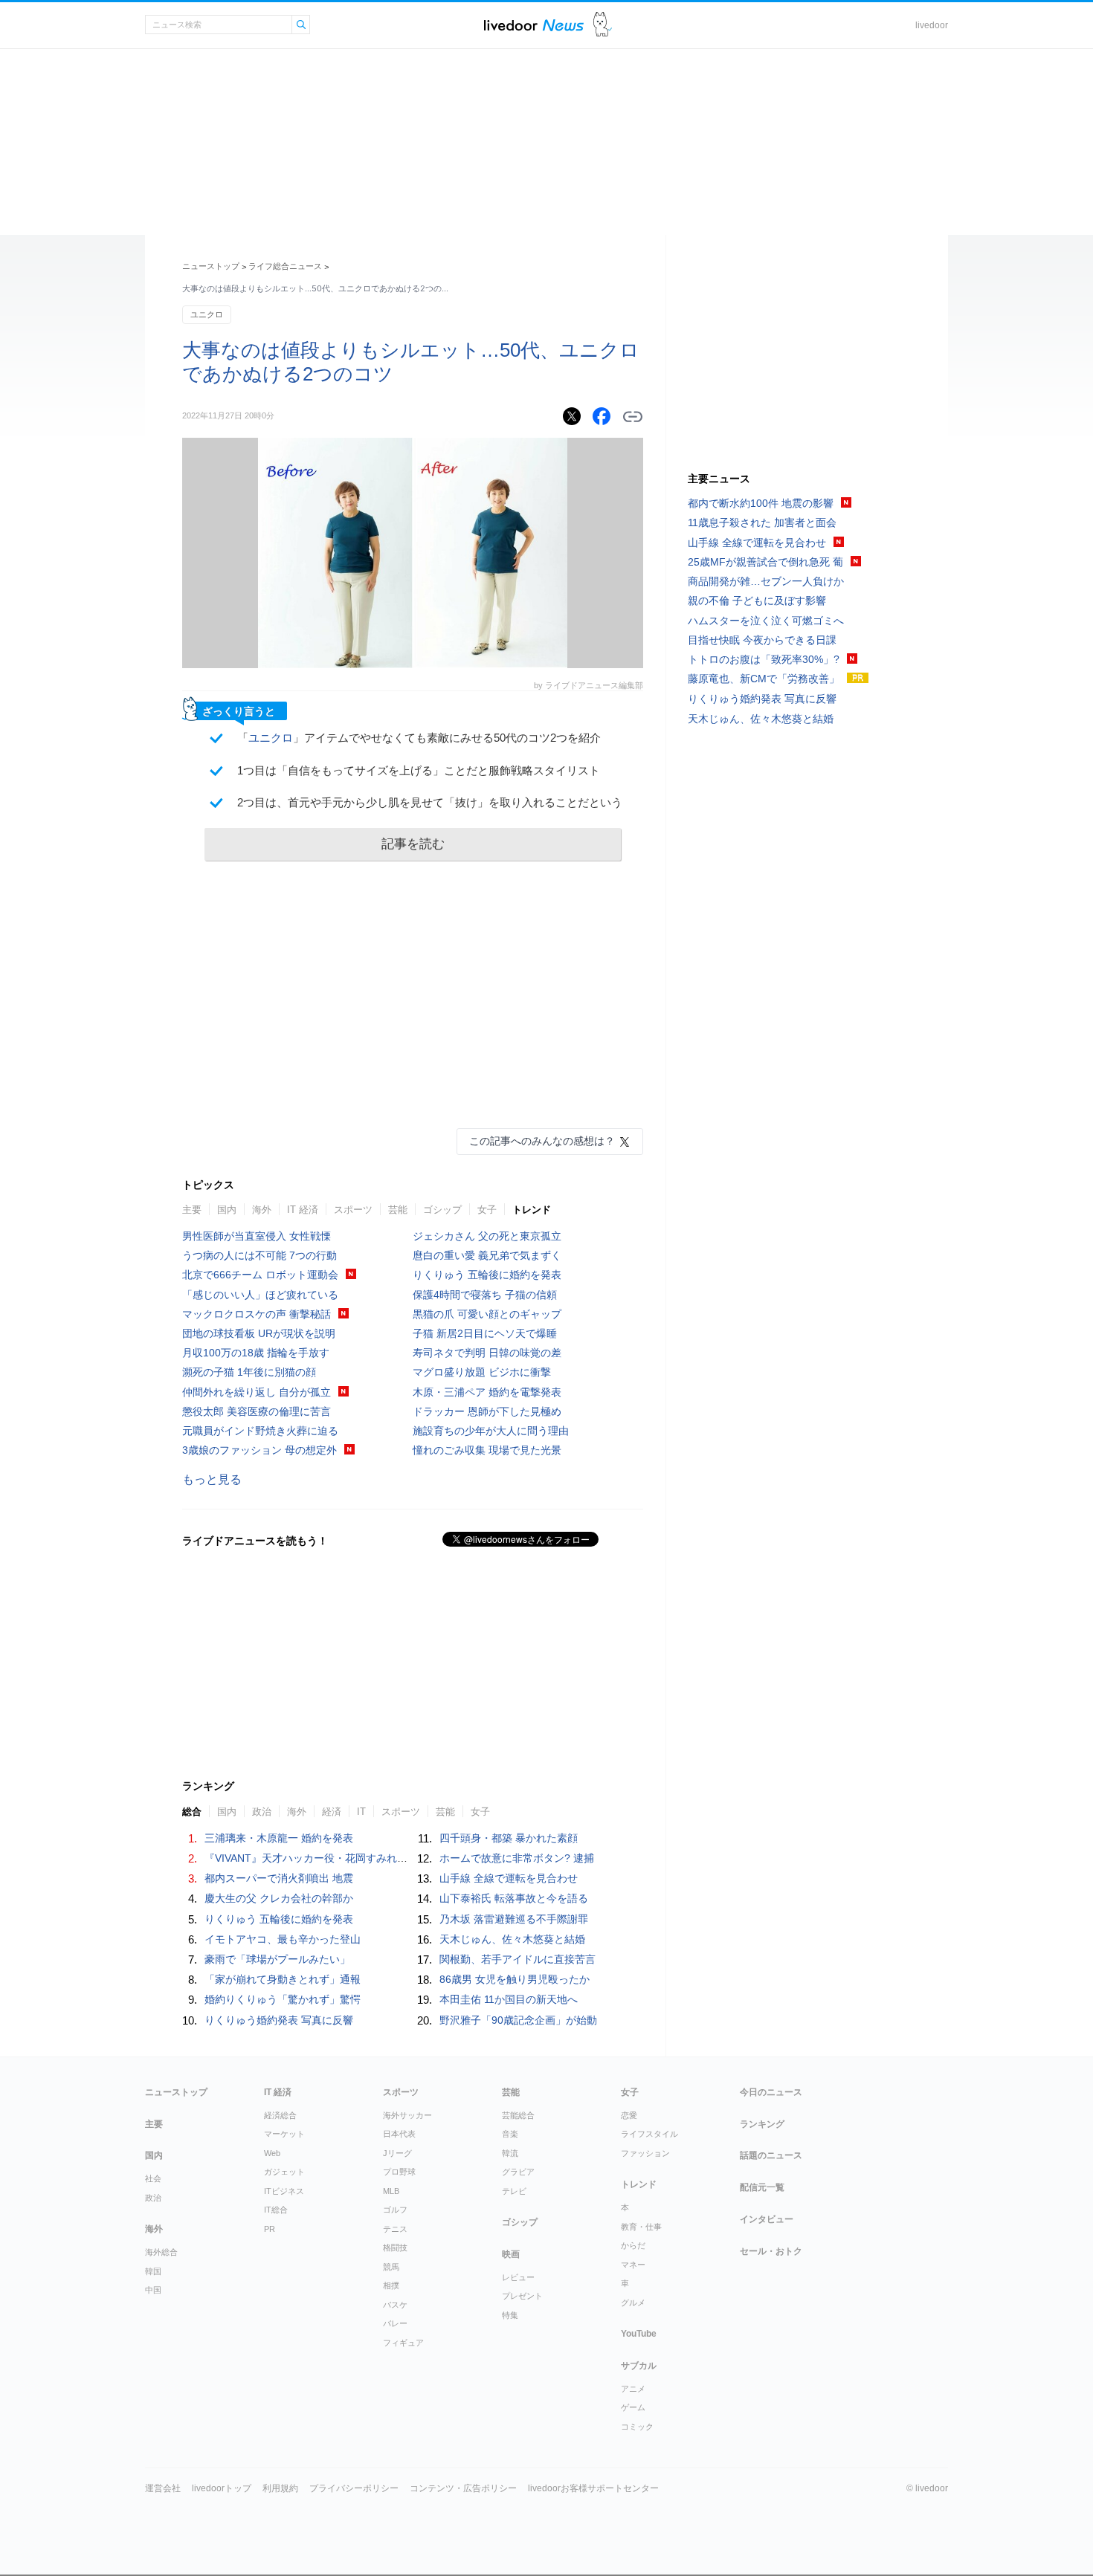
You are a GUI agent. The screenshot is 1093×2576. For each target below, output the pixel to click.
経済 (332, 1812)
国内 (227, 1210)
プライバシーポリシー (354, 2488)
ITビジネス (284, 2191)
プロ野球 (399, 2172)
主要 (192, 1210)
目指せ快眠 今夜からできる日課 (762, 640)
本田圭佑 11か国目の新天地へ (509, 1999)
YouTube (639, 2334)
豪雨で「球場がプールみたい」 (277, 1959)
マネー (633, 2265)
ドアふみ (603, 25)
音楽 (510, 2134)
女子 (487, 1210)
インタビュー (767, 2219)
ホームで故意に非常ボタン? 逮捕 (517, 1858)
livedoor (932, 25)
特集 (510, 2315)
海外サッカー (407, 2115)
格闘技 (395, 2247)
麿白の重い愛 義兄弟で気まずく (487, 1255)
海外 (262, 1210)
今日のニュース (771, 2092)
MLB (391, 2191)
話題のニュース (771, 2155)
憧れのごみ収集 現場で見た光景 (487, 1450)
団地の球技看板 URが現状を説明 (259, 1333)
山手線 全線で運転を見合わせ (509, 1878)
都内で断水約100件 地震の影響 (761, 503)
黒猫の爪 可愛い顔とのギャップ (487, 1314)
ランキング (762, 2124)
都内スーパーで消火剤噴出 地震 (279, 1878)
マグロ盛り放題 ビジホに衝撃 (482, 1372)
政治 (262, 1812)
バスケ (395, 2305)
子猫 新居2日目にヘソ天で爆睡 (485, 1333)
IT (361, 1812)
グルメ (633, 2302)
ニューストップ (211, 266)
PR (270, 2229)
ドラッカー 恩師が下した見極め (487, 1411)
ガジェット (284, 2172)
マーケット (284, 2134)
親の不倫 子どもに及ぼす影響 (757, 601)
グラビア (518, 2172)
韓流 (510, 2153)
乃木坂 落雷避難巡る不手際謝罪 (514, 1919)
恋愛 (629, 2115)
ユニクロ (207, 314)
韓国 (153, 2271)
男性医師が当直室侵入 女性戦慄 (257, 1236)
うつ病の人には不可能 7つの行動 (259, 1255)
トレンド (532, 1210)
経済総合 (280, 2115)
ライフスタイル (649, 2134)
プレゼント (522, 2296)
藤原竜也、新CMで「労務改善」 (764, 679)
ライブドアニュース (534, 25)
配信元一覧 (762, 2187)
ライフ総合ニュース (285, 266)
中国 (153, 2290)
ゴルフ (395, 2210)
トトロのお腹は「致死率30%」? (764, 659)
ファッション (645, 2153)
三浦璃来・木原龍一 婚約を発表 (279, 1838)
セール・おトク (771, 2251)
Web (272, 2153)
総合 (192, 1812)
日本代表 (399, 2134)
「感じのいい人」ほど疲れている (260, 1295)
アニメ (633, 2389)
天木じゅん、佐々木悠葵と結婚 (512, 1939)
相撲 (391, 2285)
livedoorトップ (222, 2488)
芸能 (398, 1210)
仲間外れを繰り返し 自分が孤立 (257, 1392)
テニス (395, 2229)
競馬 (391, 2267)
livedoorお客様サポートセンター (593, 2488)
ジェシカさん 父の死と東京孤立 (487, 1236)
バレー (395, 2323)
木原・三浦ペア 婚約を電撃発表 (487, 1392)
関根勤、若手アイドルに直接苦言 (518, 1959)
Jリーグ (397, 2153)
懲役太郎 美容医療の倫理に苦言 (257, 1411)
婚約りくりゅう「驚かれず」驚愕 (283, 1999)
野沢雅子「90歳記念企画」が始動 (518, 2020)
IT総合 (276, 2210)
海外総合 (161, 2252)
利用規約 (280, 2488)
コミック (637, 2427)
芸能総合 (518, 2115)
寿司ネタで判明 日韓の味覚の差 (487, 1353)
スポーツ (353, 1210)
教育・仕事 (641, 2227)
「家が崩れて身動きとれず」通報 (283, 1979)
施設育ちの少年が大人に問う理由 (491, 1431)
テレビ (514, 2191)
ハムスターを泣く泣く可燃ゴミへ (766, 621)
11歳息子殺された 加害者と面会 (762, 522)
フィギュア (403, 2343)
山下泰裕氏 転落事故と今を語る (514, 1898)
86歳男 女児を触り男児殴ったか (515, 1979)
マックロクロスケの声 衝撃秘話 (257, 1314)
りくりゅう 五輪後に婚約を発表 (487, 1275)
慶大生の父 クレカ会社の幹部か (279, 1898)
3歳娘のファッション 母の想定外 (259, 1450)
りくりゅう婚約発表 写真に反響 (279, 2020)
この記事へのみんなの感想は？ (542, 1141)
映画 (511, 2254)
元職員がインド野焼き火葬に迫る (260, 1431)
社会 (153, 2178)
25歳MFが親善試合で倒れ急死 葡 (765, 562)
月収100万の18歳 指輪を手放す (256, 1353)
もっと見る (212, 1479)
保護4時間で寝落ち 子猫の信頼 (485, 1295)
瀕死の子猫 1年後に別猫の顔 (249, 1372)
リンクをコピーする (633, 417)
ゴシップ (442, 1210)
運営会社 (163, 2488)
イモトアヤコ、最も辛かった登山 (283, 1939)
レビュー (518, 2277)
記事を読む (413, 844)
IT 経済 (303, 1210)
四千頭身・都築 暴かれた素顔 (509, 1838)
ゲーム (633, 2407)
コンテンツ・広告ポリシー (463, 2488)
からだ (633, 2245)
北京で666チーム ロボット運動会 (260, 1275)
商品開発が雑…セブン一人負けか (766, 581)
